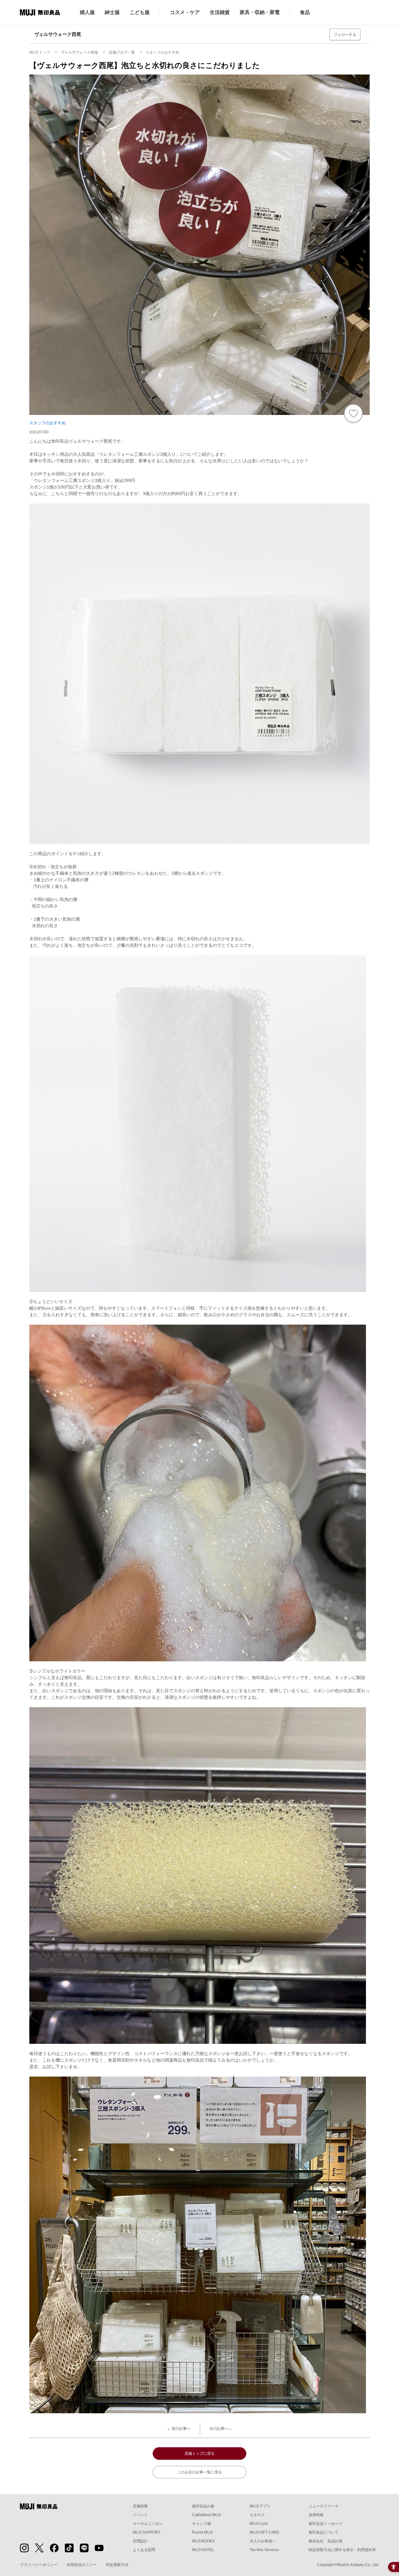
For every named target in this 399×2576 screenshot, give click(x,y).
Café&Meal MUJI (206, 2515)
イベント (140, 2515)
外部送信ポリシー (82, 2565)
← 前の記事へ (179, 2429)
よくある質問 (144, 2550)
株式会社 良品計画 (325, 2541)
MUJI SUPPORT (147, 2532)
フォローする (345, 35)
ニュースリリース (324, 2506)
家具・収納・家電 (260, 12)
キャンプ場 (201, 2524)
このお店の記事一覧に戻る (199, 2472)
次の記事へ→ (221, 2429)
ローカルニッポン (148, 2524)
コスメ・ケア (185, 12)
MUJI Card (259, 2524)
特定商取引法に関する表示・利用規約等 (342, 2550)
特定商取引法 (117, 2565)
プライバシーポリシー (39, 2565)
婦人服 (87, 12)
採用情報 (316, 2515)
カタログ (257, 2515)
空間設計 (140, 2541)
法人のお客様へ (263, 2541)
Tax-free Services (264, 2550)
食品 (305, 12)
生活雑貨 (220, 12)
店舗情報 (140, 2506)
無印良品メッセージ (325, 2524)
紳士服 (112, 12)
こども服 (140, 12)
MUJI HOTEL (203, 2550)
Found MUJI (202, 2532)
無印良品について (324, 2532)
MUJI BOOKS (203, 2541)
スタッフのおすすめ (48, 423)
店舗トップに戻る (199, 2453)
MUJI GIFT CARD (264, 2532)
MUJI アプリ (260, 2506)
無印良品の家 (203, 2506)
